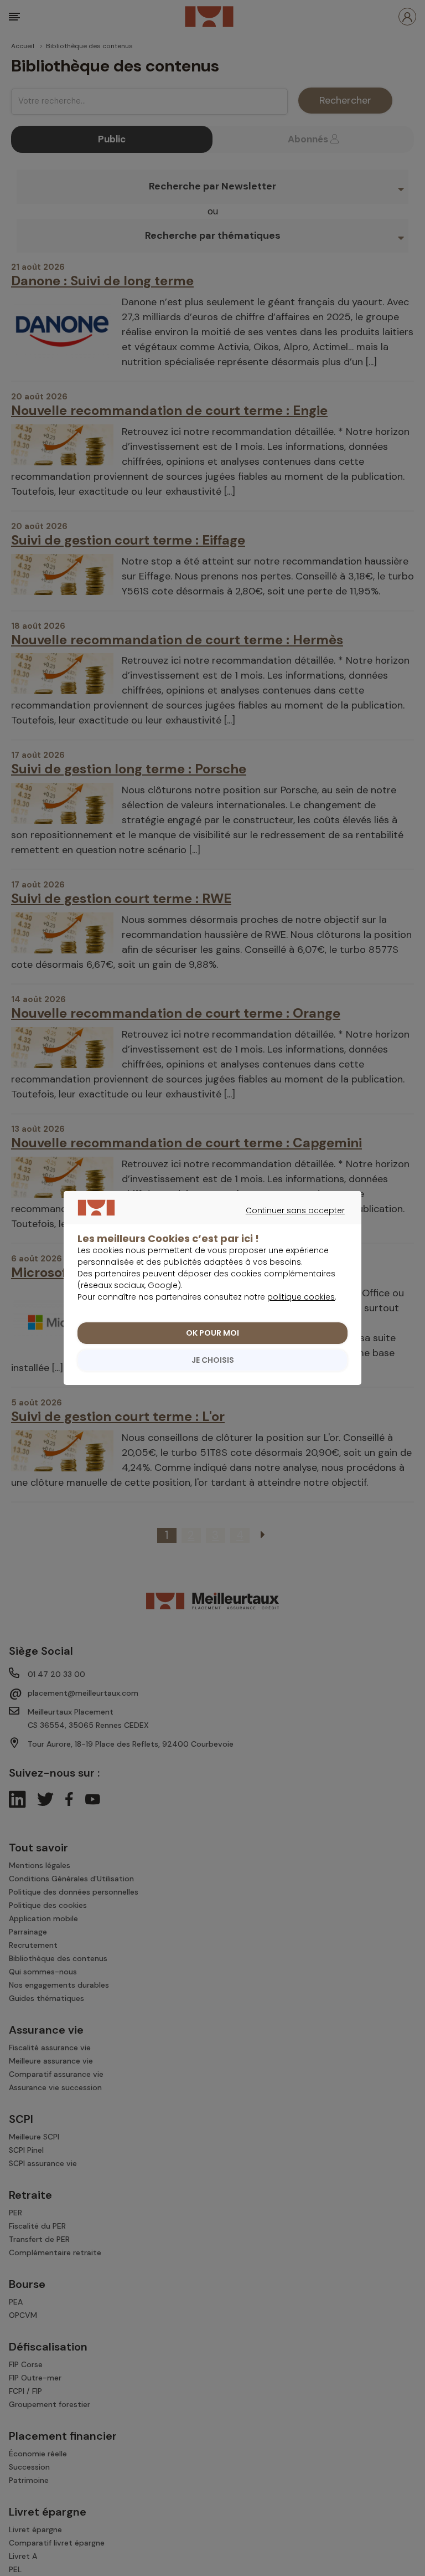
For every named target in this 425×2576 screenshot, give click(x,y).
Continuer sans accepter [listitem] (207, 1223)
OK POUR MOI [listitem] (212, 1333)
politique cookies (301, 1297)
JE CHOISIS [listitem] (213, 1360)
